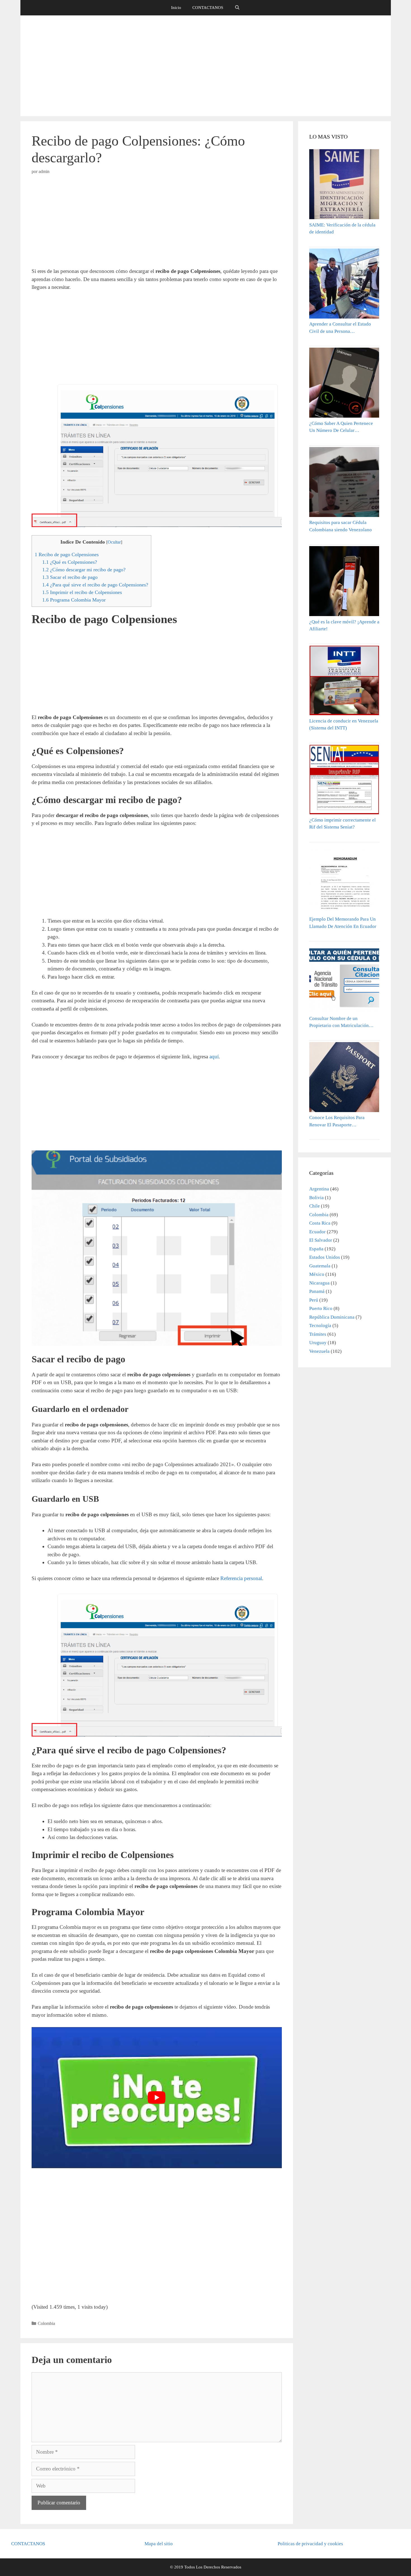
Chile (315, 1206)
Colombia (46, 2323)
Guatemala (320, 1266)
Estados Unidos (325, 1257)
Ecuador (317, 1232)
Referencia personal (241, 1578)
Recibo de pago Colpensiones (67, 554)
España (316, 1249)
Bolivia (316, 1198)
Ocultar (114, 542)
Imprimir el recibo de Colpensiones (82, 592)
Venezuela (319, 1351)
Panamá (317, 1291)
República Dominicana (332, 1317)
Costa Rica (320, 1223)
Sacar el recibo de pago (70, 577)
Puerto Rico (321, 1308)
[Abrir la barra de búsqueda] (237, 8)
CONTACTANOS (208, 8)
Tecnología (320, 1326)
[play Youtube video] (157, 2098)
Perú (314, 1300)
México (317, 1274)
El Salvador (321, 1240)
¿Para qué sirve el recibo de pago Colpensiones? (95, 585)
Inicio (176, 8)
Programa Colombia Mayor (74, 600)
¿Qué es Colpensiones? (70, 562)
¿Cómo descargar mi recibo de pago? (84, 570)
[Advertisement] (206, 66)
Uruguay (318, 1343)
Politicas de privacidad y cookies (310, 2544)
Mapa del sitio (159, 2544)
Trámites (318, 1334)
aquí (214, 1057)
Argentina (319, 1189)
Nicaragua (319, 1283)
